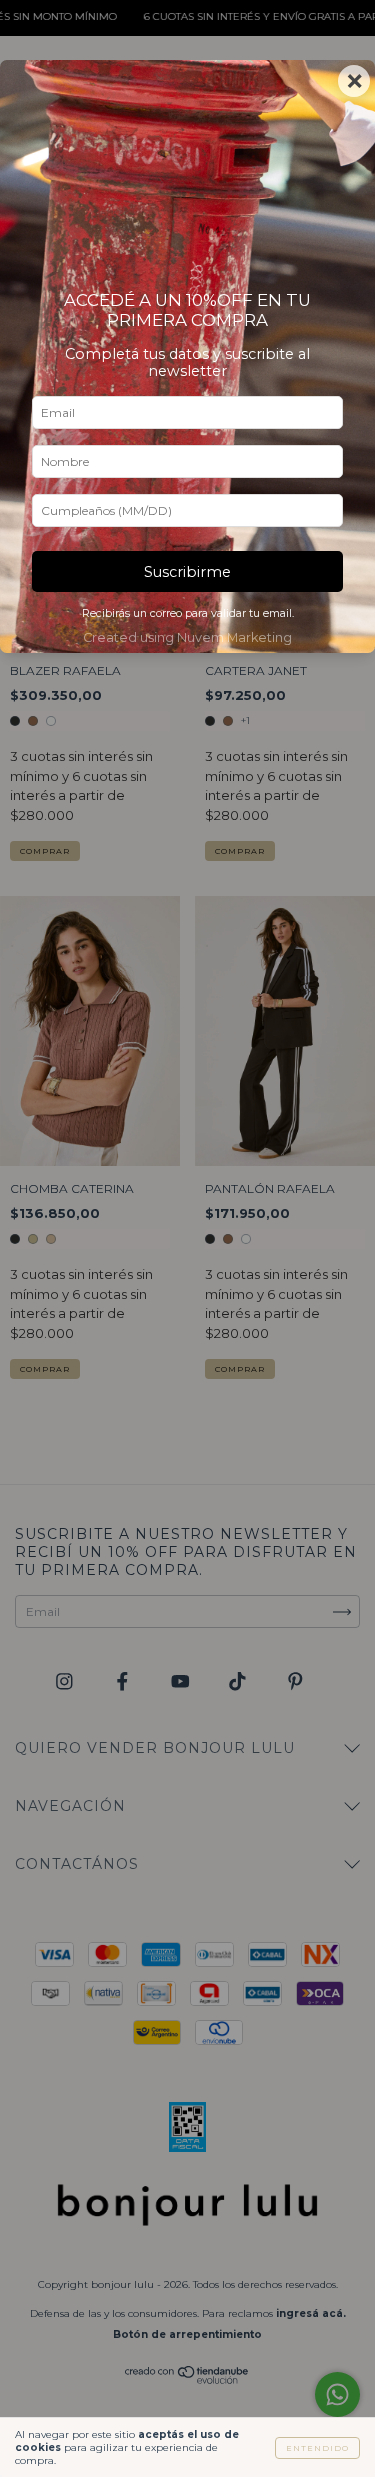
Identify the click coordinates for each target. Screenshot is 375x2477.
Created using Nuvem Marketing (187, 637)
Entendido (317, 2448)
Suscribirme (187, 572)
